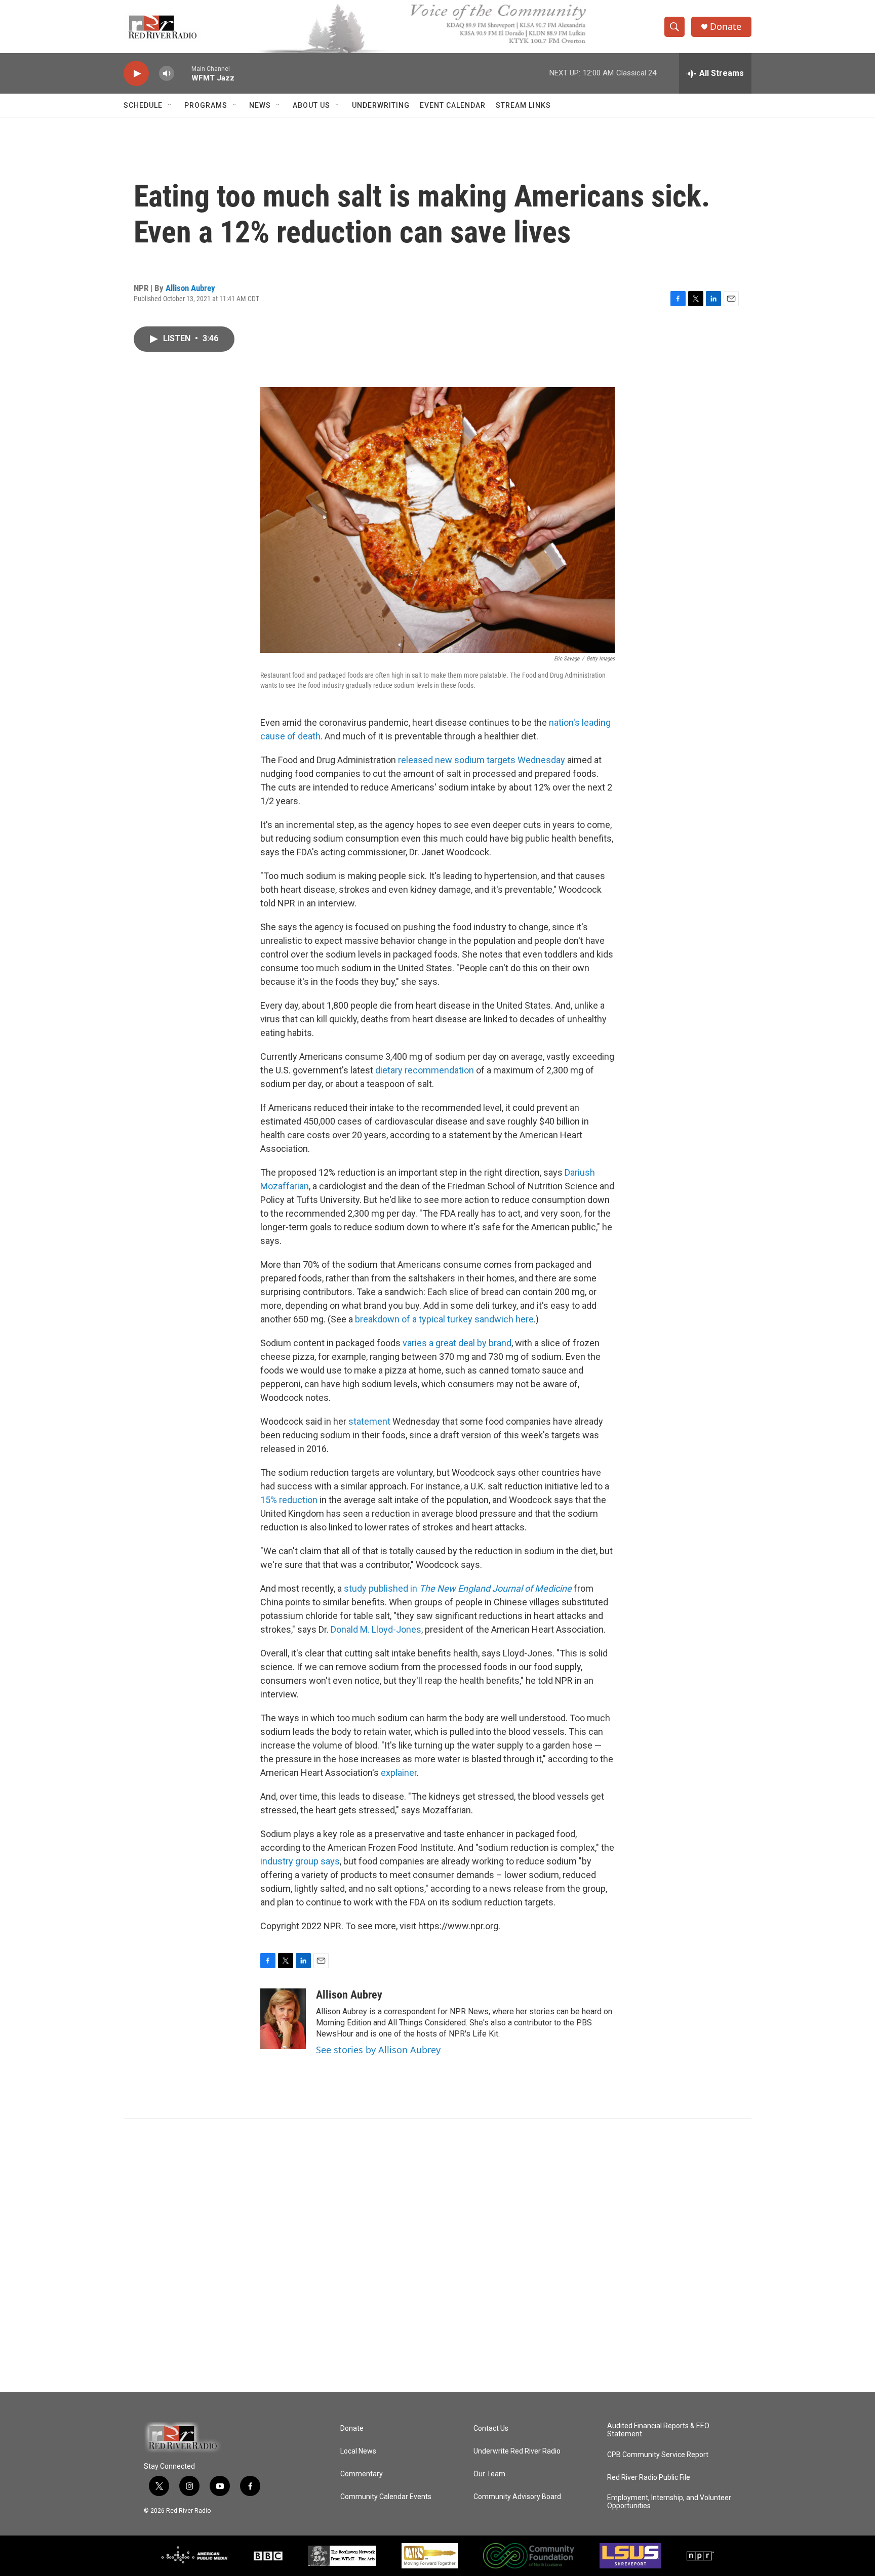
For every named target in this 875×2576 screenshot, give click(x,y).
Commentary (362, 2474)
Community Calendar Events (386, 2497)
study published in (458, 1588)
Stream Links (523, 105)
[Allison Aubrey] (283, 2019)
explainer (399, 1773)
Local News (358, 2451)
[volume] (167, 74)
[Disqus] (437, 2255)
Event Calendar (453, 105)
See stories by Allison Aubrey (378, 2050)
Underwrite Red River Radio (517, 2451)
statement (369, 1421)
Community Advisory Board (517, 2497)
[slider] (183, 73)
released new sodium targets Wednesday (482, 760)
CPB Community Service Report (658, 2455)
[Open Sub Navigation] (170, 105)
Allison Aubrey (190, 288)
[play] (136, 74)
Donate (726, 27)
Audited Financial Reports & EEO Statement (658, 2430)
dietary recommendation (426, 1070)
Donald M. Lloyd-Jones (376, 1629)
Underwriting (381, 105)
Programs (206, 105)
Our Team (489, 2474)
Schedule (143, 105)
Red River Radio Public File (649, 2478)
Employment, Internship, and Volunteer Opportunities (669, 2502)
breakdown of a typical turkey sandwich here (444, 1319)
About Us (311, 105)
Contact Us (491, 2428)
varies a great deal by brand (457, 1343)
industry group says (300, 1861)
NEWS (260, 105)
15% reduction (289, 1500)
